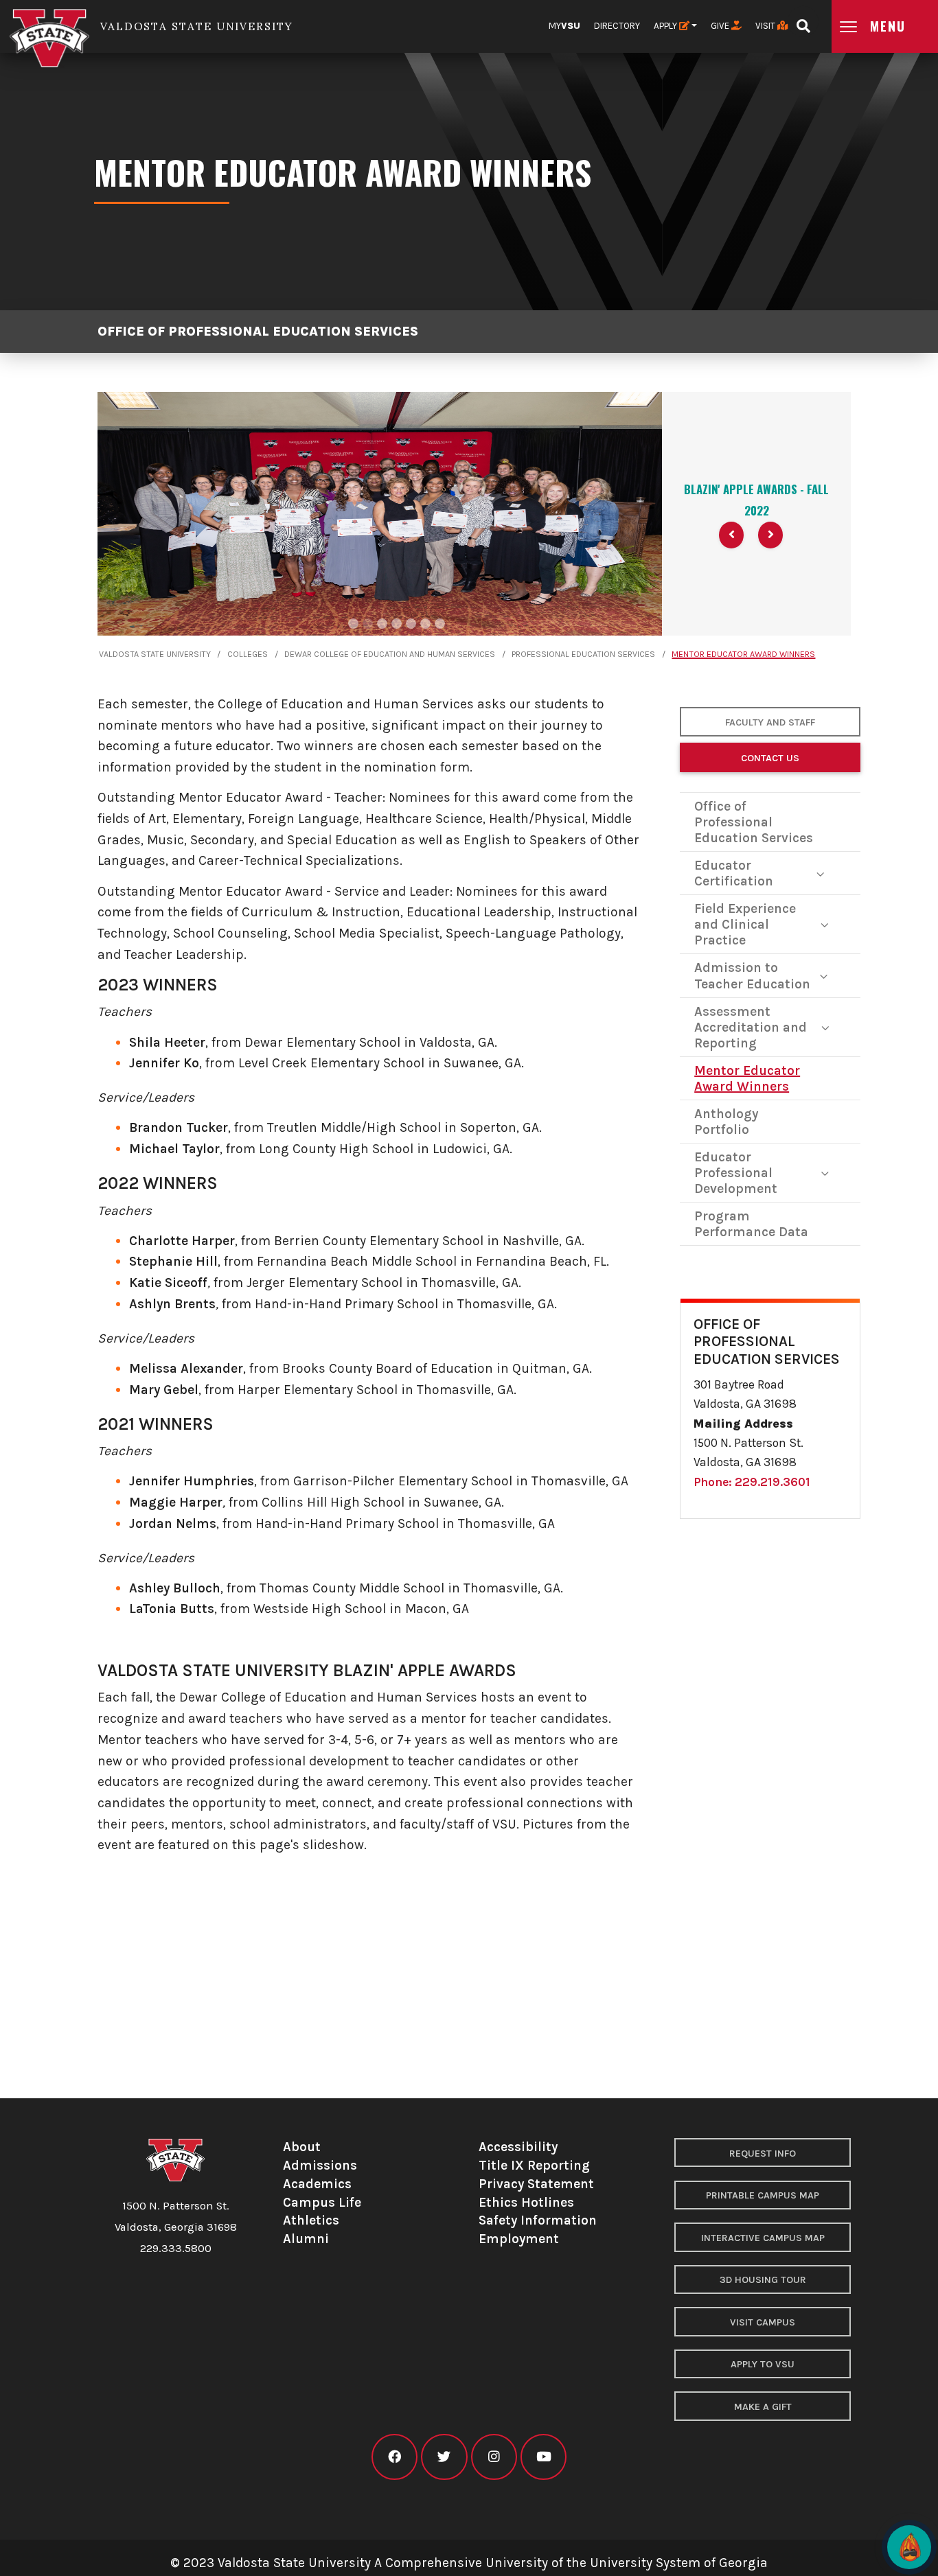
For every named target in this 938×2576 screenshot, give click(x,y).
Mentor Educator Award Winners (743, 654)
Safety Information (538, 2220)
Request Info (763, 2154)
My (564, 26)
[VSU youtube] (544, 2457)
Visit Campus (763, 2322)
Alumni (306, 2239)
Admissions (320, 2165)
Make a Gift (763, 2407)
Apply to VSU (763, 2364)
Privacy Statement (536, 2184)
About (302, 2147)
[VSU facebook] (394, 2457)
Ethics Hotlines (526, 2202)
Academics (317, 2184)
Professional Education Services (583, 654)
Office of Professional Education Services (258, 331)
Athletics (311, 2220)
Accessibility (518, 2147)
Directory (617, 26)
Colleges (248, 654)
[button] (731, 535)
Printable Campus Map (763, 2195)
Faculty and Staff (770, 722)
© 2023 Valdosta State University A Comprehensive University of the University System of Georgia (469, 2563)
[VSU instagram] (494, 2457)
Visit (766, 26)
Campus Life (322, 2202)
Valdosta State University (155, 654)
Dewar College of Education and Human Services (390, 654)
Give (721, 26)
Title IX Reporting (534, 2165)
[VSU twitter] (444, 2457)
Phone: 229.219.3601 (752, 1482)
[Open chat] (909, 2547)
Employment (519, 2239)
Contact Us (770, 758)
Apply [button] (666, 26)
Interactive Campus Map (763, 2238)
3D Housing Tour (763, 2280)
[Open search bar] (803, 22)
